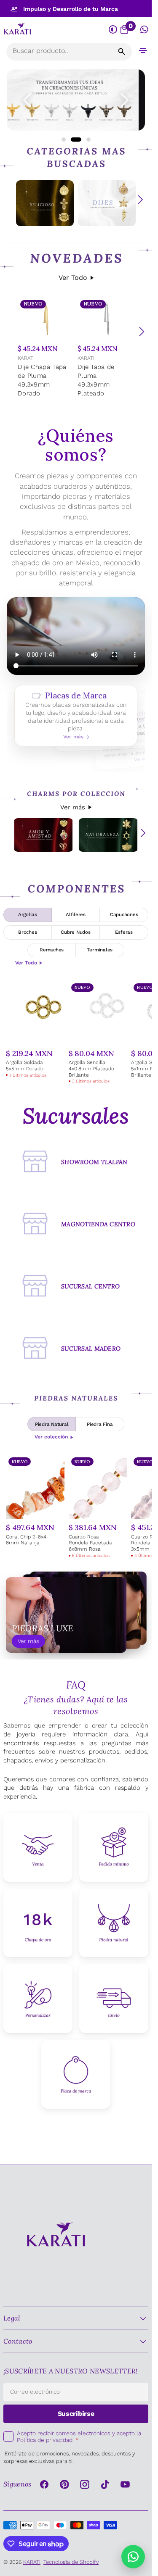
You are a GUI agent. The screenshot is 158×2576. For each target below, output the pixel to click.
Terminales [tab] (100, 950)
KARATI (26, 358)
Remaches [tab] (52, 950)
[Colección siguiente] (140, 200)
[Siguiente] (142, 332)
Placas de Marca (76, 716)
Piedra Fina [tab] (100, 1424)
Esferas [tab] (124, 932)
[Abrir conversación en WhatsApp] (144, 30)
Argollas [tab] (28, 914)
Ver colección (51, 1437)
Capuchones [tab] (124, 914)
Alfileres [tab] (76, 914)
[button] (143, 50)
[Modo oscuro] (113, 30)
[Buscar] (122, 52)
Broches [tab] (27, 932)
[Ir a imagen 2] (73, 140)
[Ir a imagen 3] (85, 140)
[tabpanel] (76, 1033)
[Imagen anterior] (27, 100)
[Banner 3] (76, 100)
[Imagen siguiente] (125, 100)
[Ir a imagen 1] (64, 140)
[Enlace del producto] (46, 349)
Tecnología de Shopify (71, 2562)
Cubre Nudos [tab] (75, 932)
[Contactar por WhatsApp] (133, 2557)
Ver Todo (73, 278)
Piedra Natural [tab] (52, 1424)
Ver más (73, 807)
